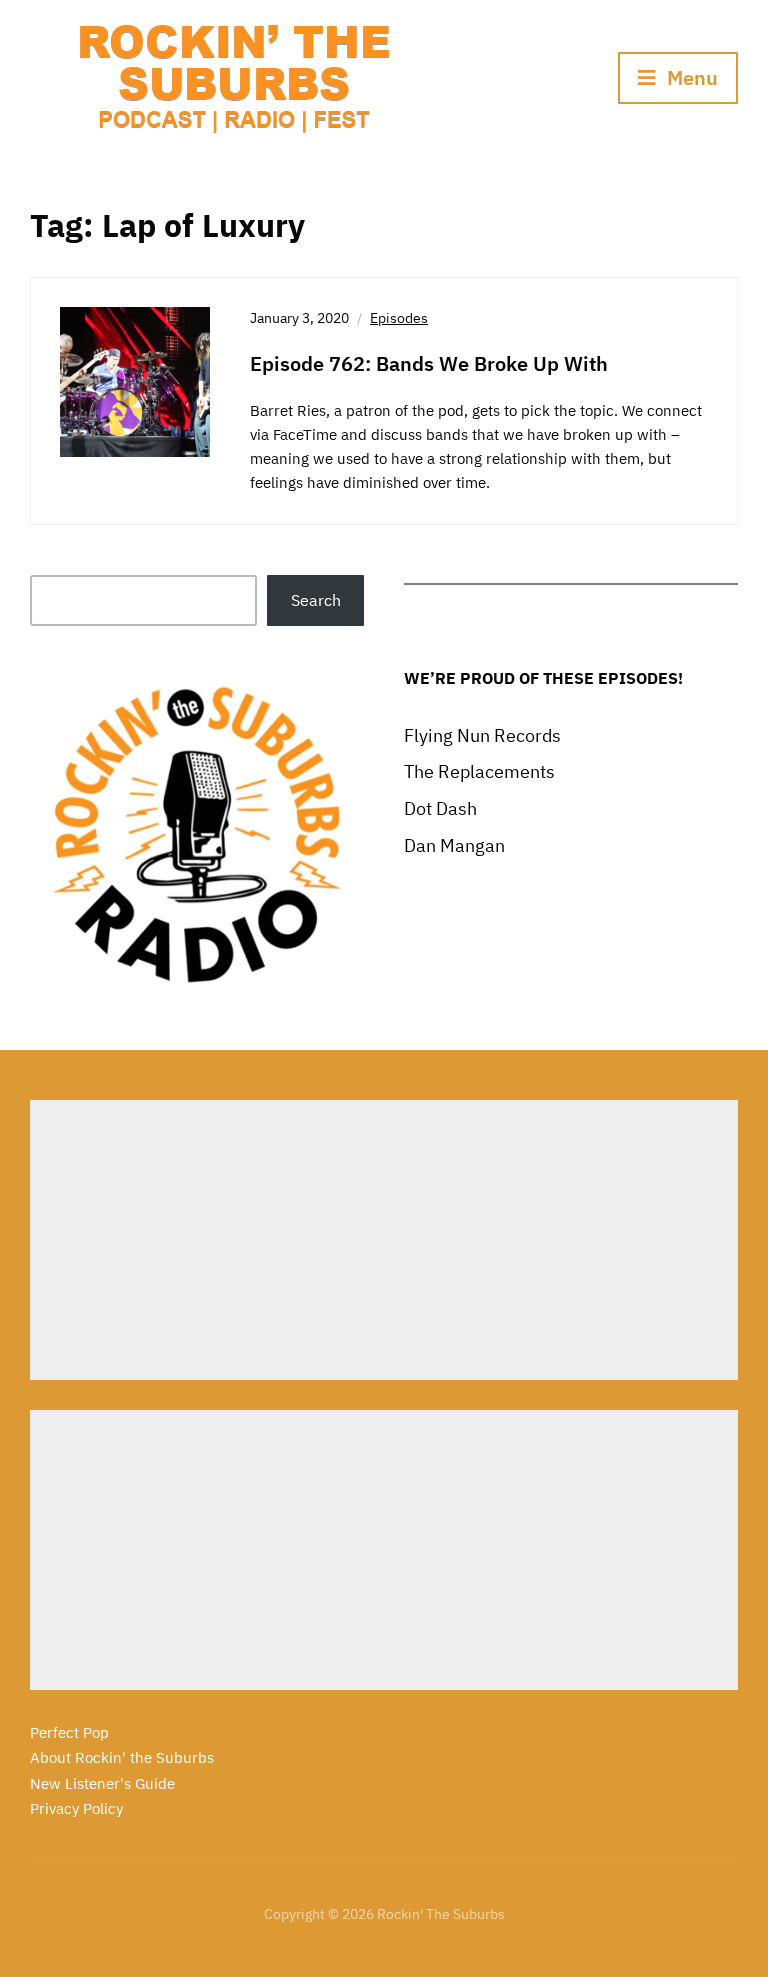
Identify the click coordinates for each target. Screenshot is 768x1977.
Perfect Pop (69, 1732)
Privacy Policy (76, 1808)
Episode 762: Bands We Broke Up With (429, 363)
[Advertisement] (384, 1240)
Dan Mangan (454, 845)
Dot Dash (440, 808)
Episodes (399, 318)
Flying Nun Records (482, 735)
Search (316, 600)
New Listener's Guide (102, 1783)
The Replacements (479, 771)
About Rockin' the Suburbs (122, 1757)
